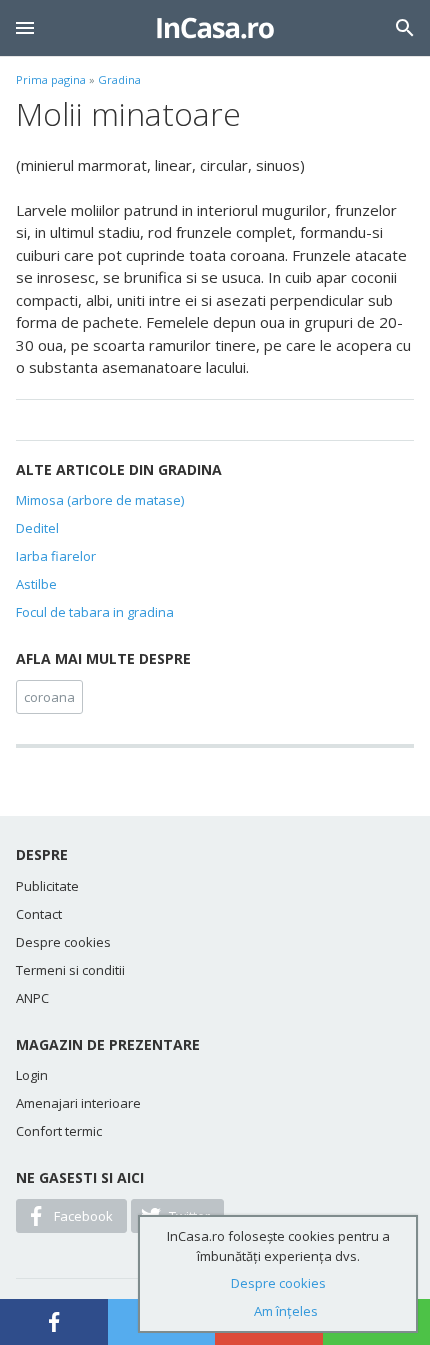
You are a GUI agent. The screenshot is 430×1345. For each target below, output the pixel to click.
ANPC (32, 998)
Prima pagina (51, 79)
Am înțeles (286, 1311)
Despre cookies (63, 942)
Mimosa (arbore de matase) (100, 500)
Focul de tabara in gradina (95, 612)
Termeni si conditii (70, 970)
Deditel (37, 528)
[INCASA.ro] (215, 28)
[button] (25, 28)
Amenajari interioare (78, 1103)
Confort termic (59, 1131)
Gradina (119, 79)
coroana (49, 697)
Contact (39, 914)
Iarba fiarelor (56, 556)
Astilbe (36, 584)
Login (32, 1075)
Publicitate (47, 886)
